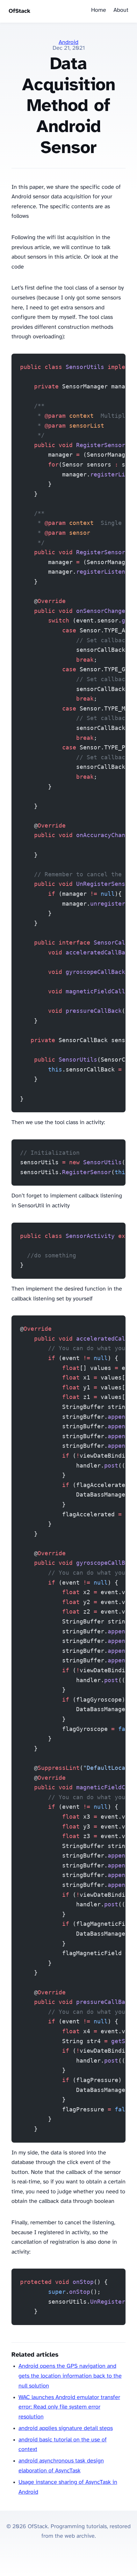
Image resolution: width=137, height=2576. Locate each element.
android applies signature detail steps (66, 2429)
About (121, 10)
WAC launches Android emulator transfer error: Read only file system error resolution (69, 2407)
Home (99, 10)
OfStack (19, 11)
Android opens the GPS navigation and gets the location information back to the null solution (70, 2376)
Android (68, 43)
